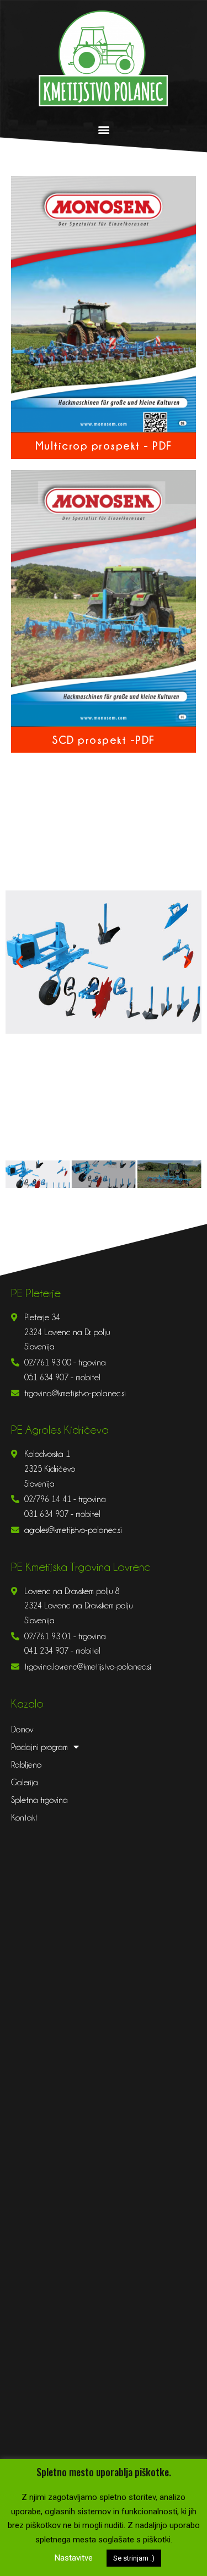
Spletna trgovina (39, 1800)
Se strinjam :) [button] (134, 2558)
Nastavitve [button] (74, 2558)
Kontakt (24, 1818)
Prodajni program (39, 1747)
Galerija (25, 1783)
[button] (104, 130)
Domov (22, 1730)
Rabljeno (26, 1765)
